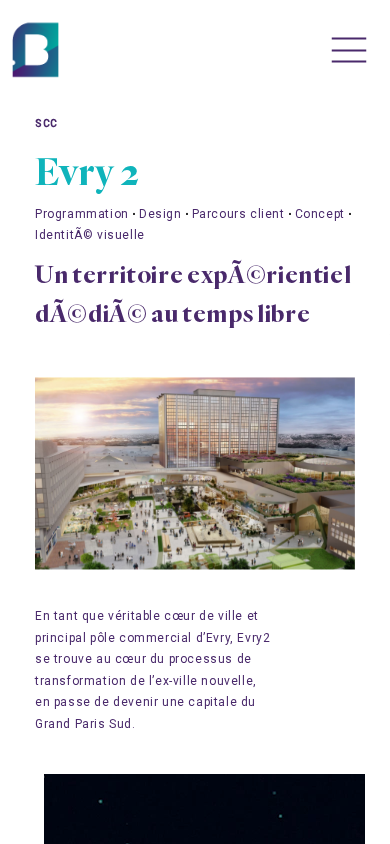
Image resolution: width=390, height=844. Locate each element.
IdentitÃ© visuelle (90, 236)
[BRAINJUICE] (39, 50)
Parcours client (238, 214)
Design (160, 214)
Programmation (82, 214)
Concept (320, 214)
